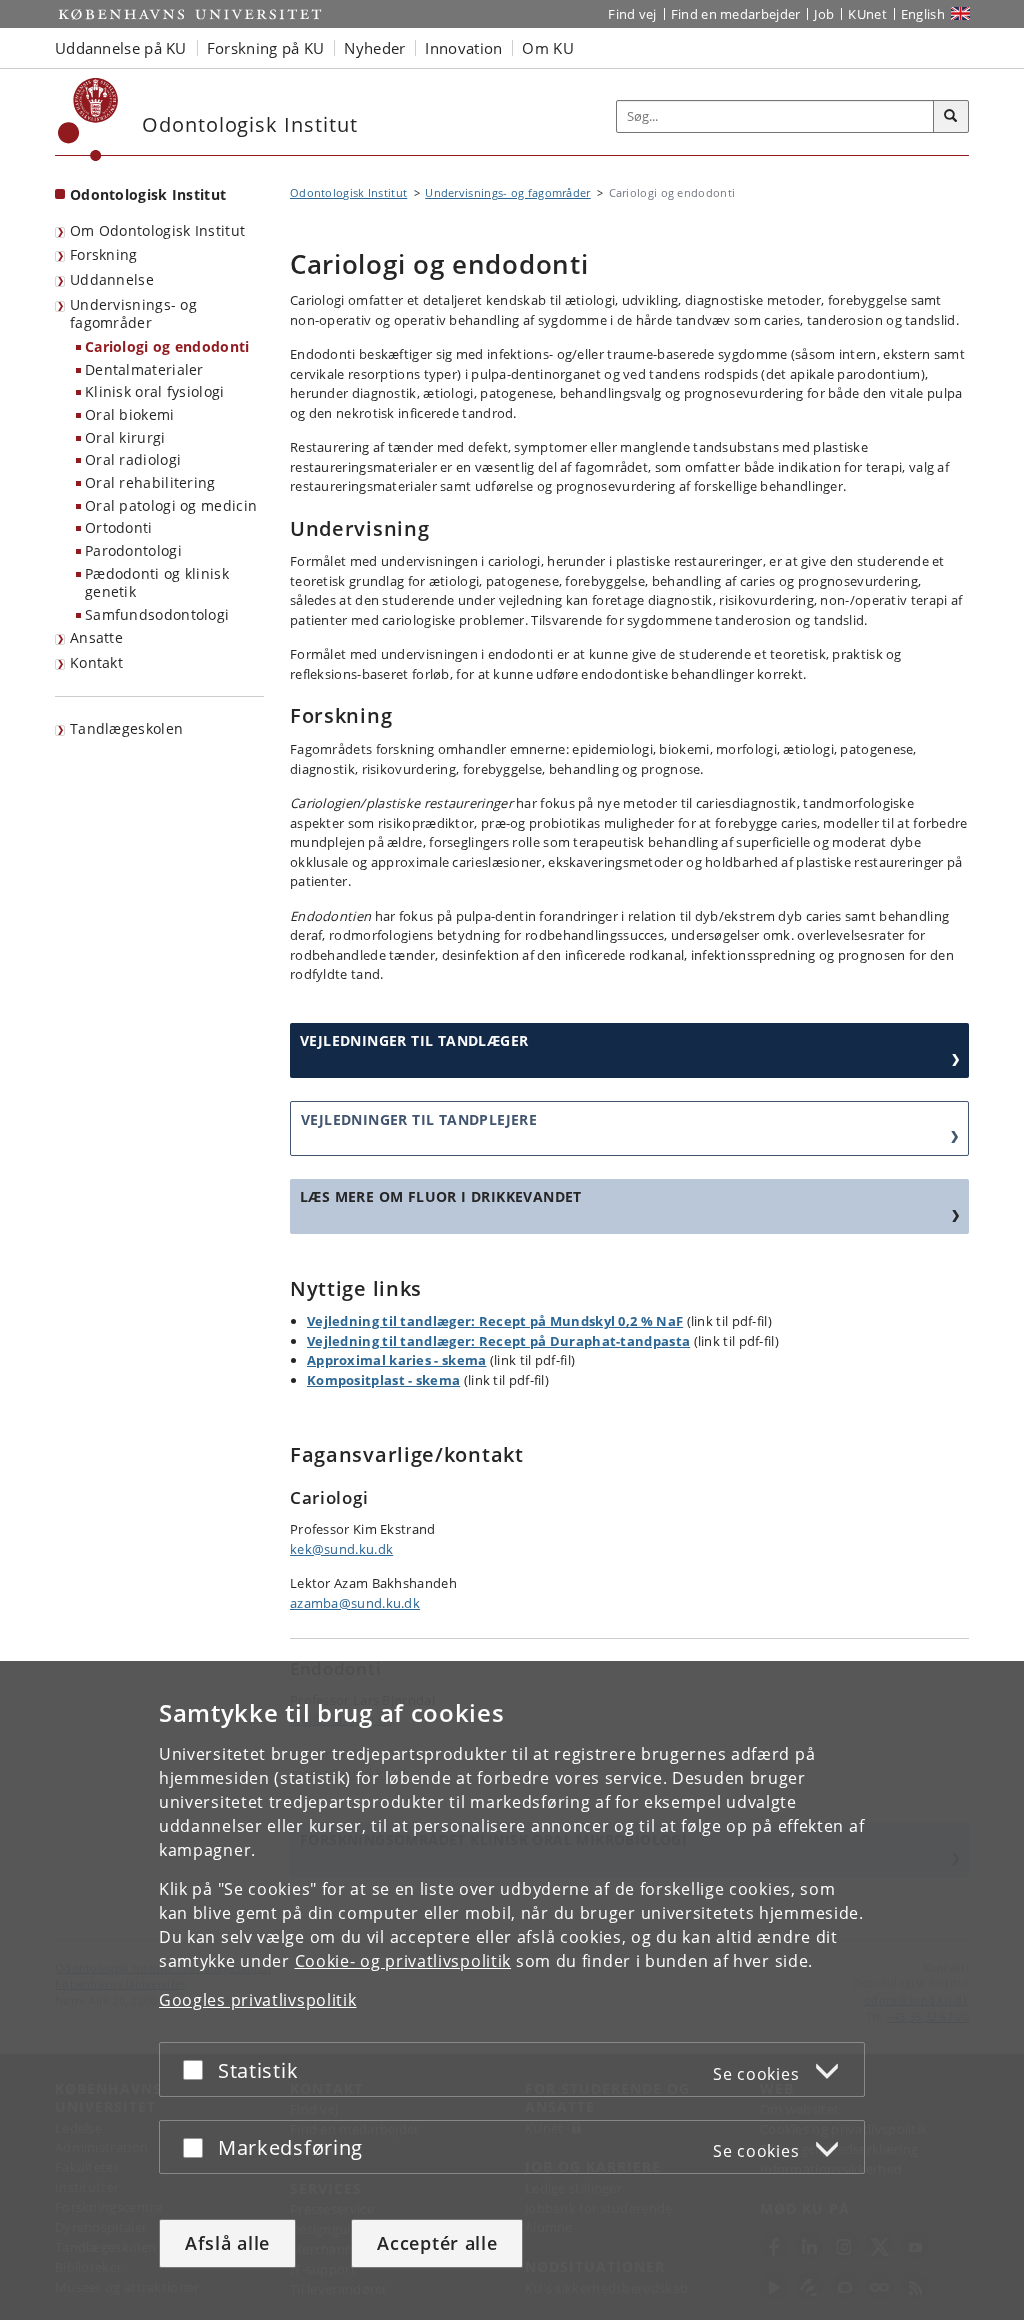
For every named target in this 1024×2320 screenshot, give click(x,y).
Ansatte (96, 637)
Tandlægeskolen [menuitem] (126, 728)
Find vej (632, 14)
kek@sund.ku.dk (341, 1549)
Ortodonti (119, 527)
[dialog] (512, 1990)
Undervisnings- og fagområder (133, 314)
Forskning (104, 254)
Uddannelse (112, 279)
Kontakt (96, 662)
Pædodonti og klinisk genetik (157, 583)
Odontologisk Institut (148, 194)
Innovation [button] (463, 48)
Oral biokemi (130, 414)
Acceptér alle (437, 2243)
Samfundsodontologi (157, 614)
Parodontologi (133, 550)
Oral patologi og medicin (171, 505)
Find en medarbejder (736, 14)
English (923, 14)
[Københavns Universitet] (88, 119)
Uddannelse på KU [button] (121, 48)
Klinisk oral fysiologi (155, 391)
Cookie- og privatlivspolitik (403, 1961)
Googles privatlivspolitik (258, 2000)
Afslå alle (227, 2243)
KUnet (867, 14)
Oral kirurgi (125, 437)
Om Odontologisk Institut (157, 230)
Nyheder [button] (374, 48)
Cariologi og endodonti (167, 346)
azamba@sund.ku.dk (355, 1603)
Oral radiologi (133, 459)
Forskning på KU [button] (266, 48)
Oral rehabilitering (150, 482)
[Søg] (951, 117)
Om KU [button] (548, 48)
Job (824, 14)
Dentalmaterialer (144, 369)
